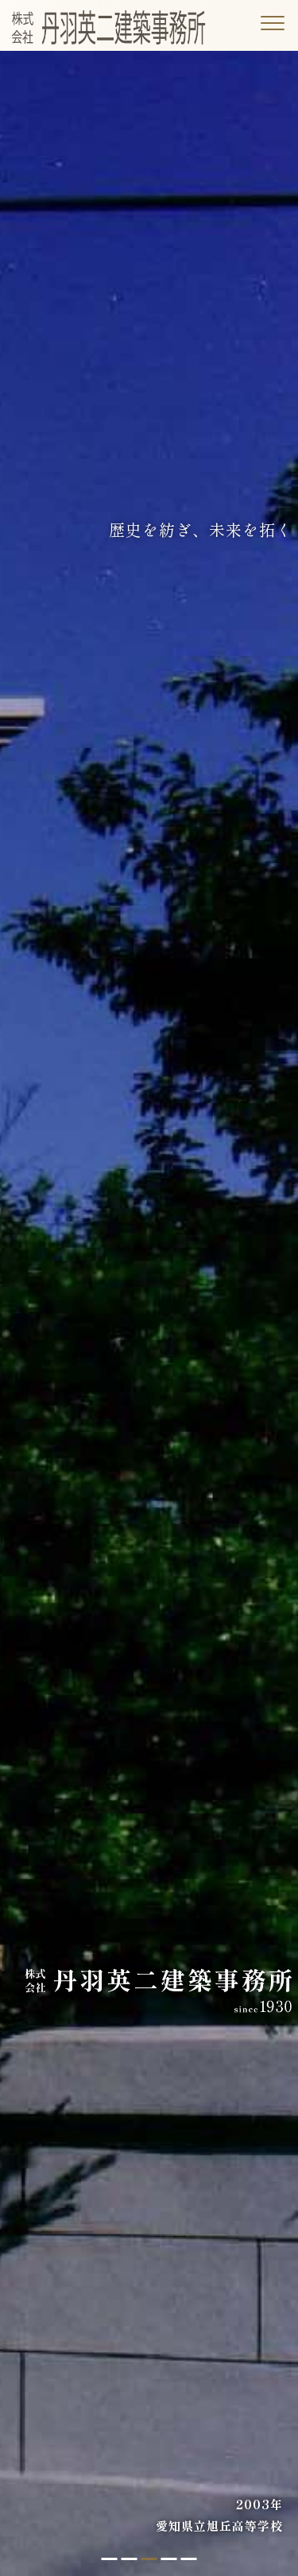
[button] (110, 2559)
